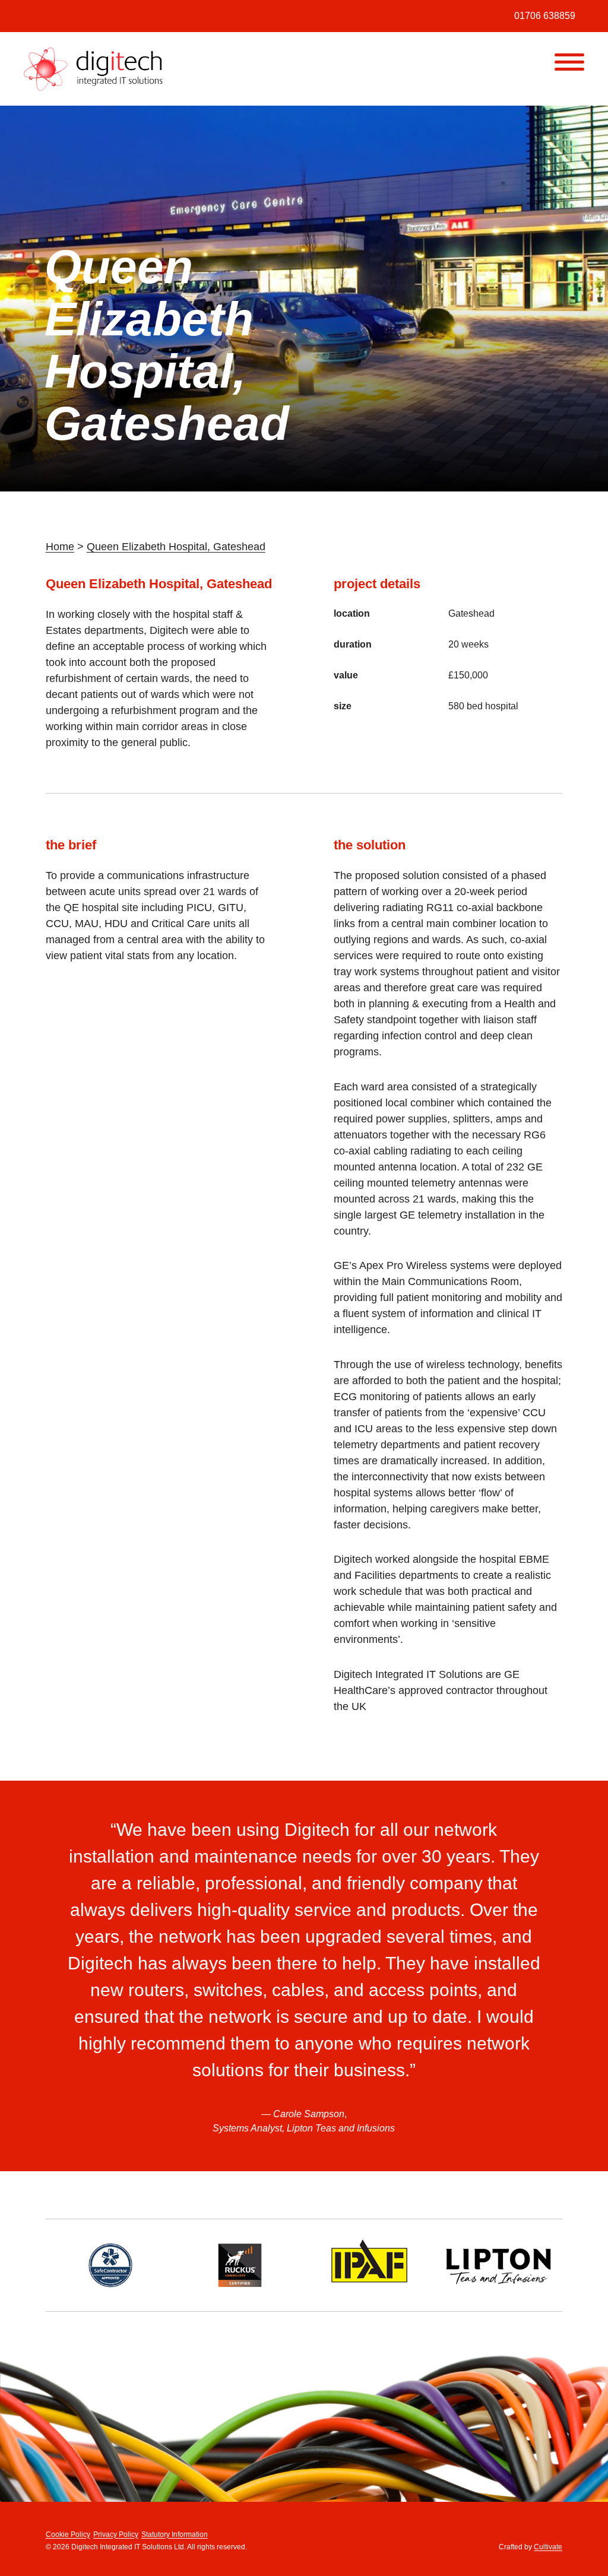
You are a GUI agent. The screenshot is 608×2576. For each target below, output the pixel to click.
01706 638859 (545, 16)
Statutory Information (175, 2534)
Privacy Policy (116, 2534)
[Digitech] (94, 69)
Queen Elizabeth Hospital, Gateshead (176, 547)
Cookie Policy (68, 2534)
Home (60, 547)
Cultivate (548, 2547)
